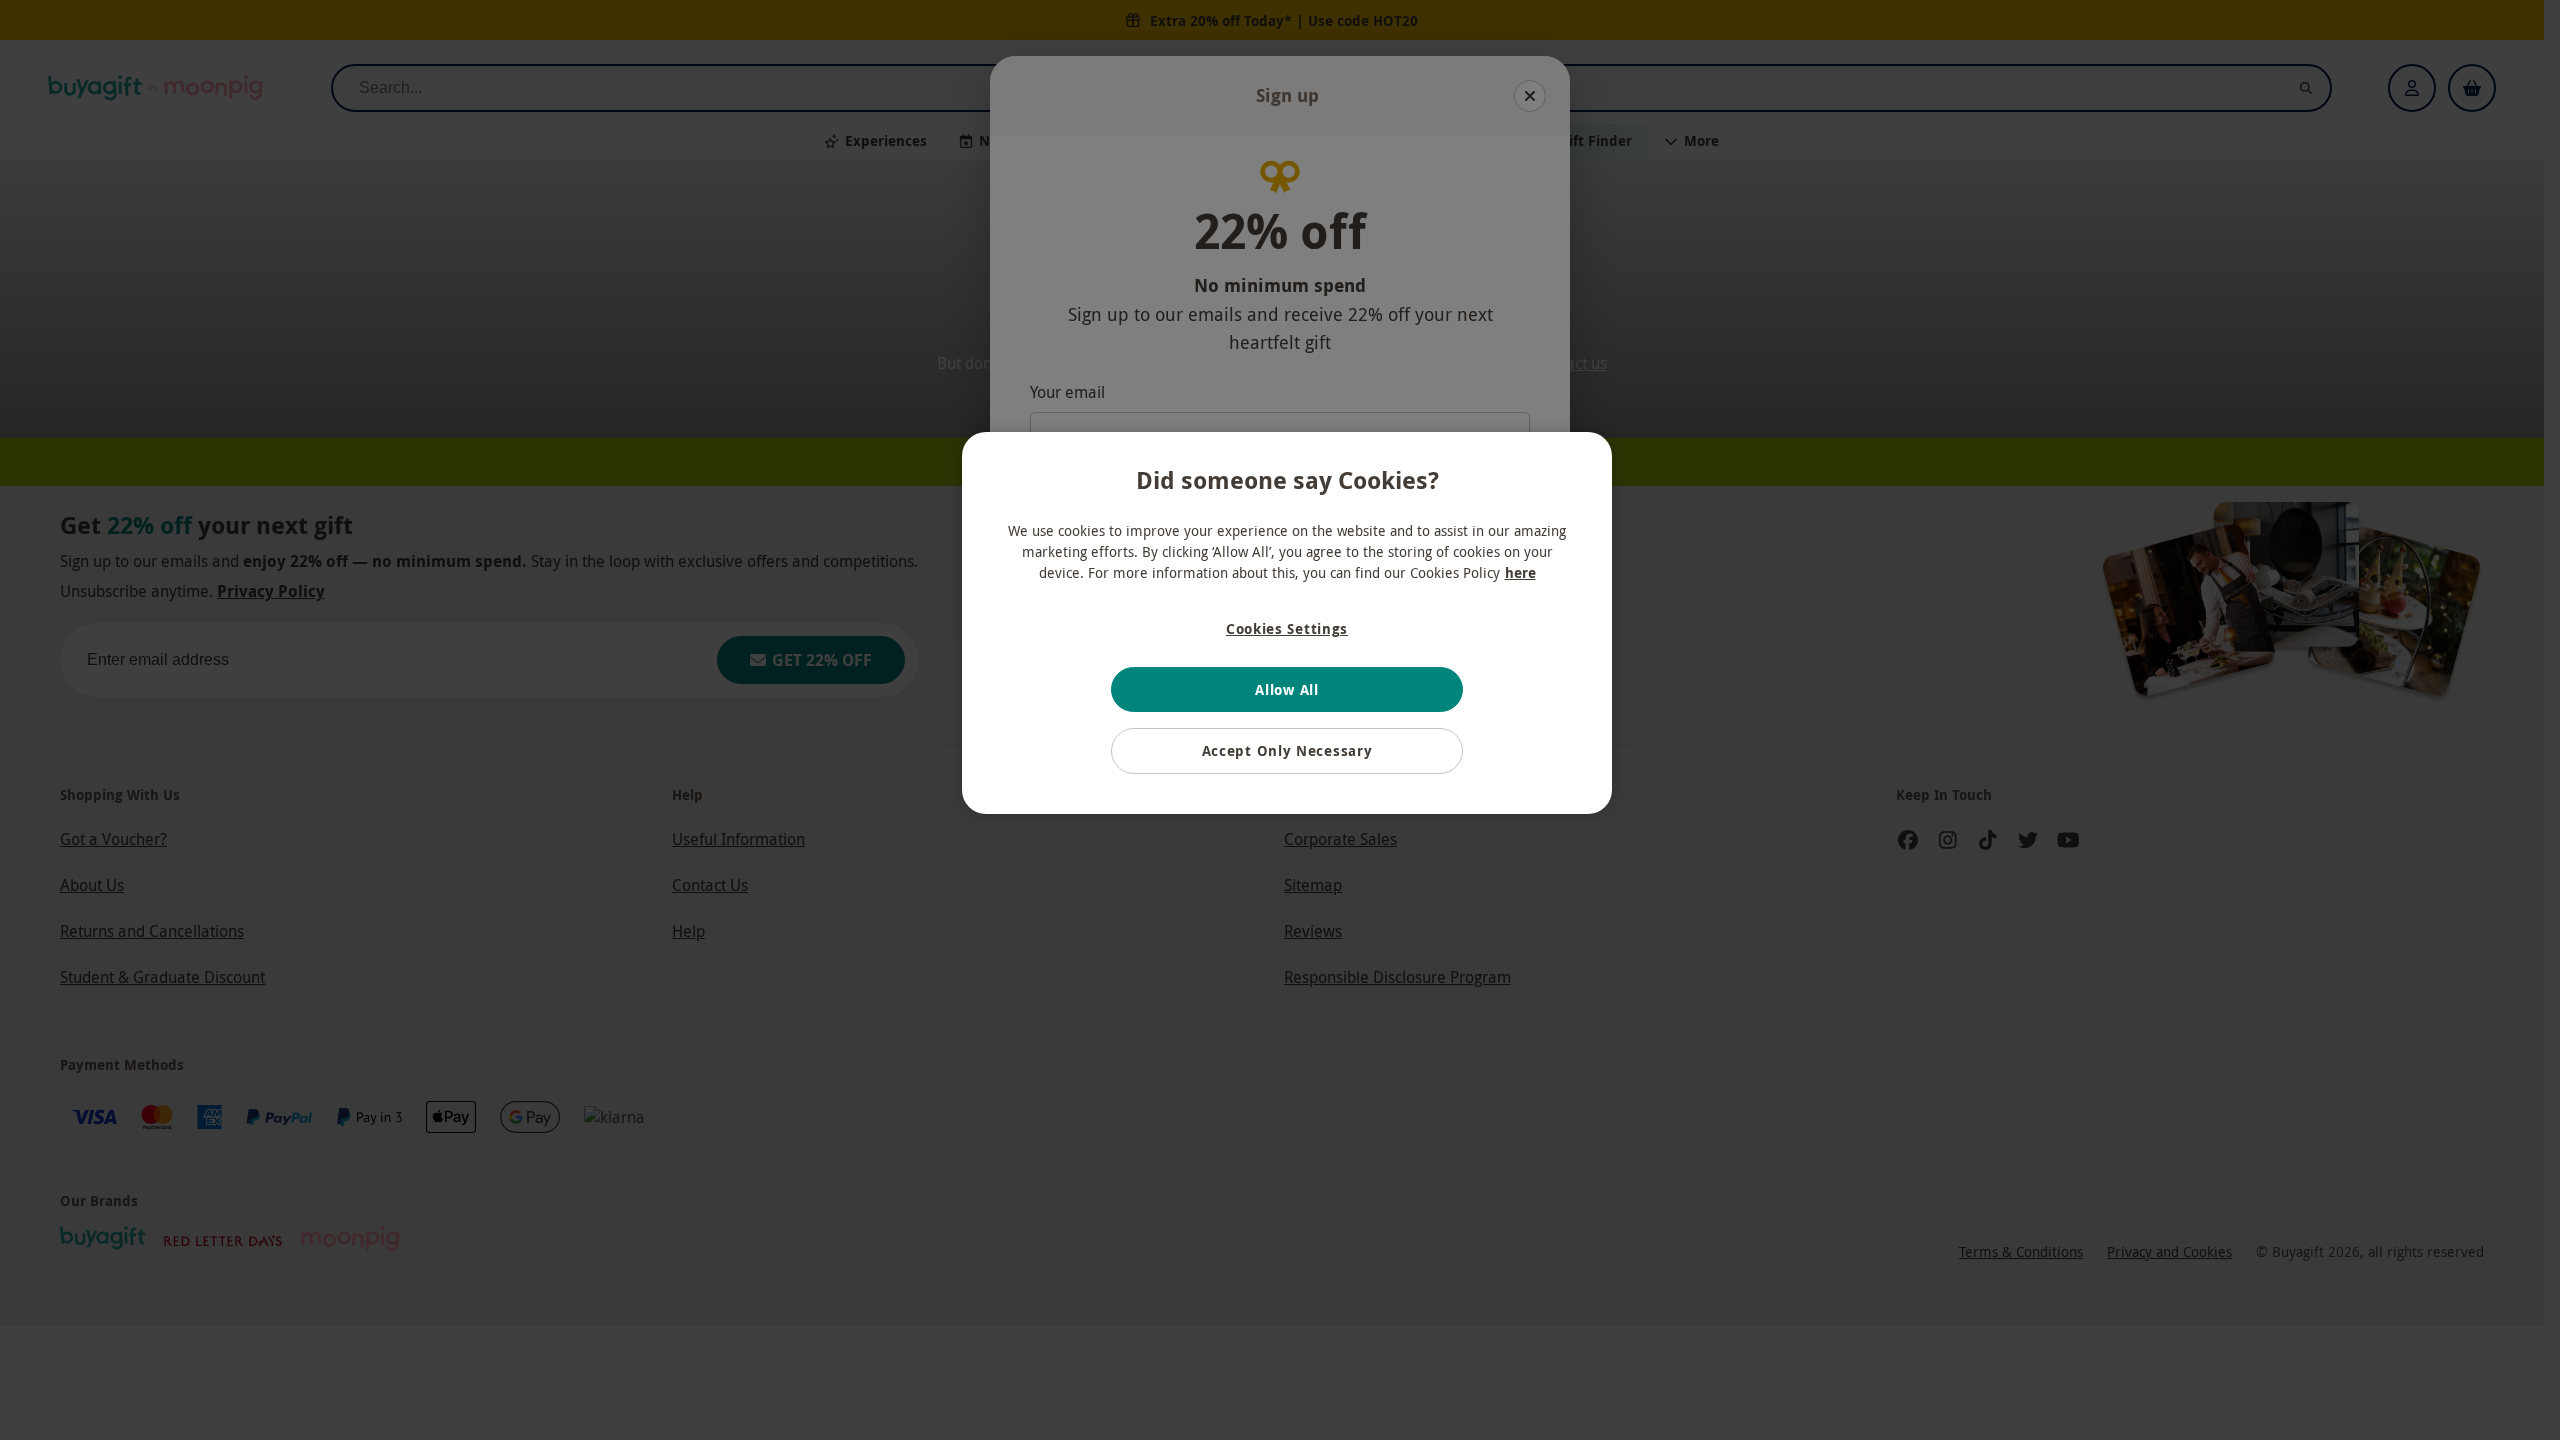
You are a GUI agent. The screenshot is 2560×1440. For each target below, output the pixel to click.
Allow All (1286, 689)
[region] (1287, 623)
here (1520, 572)
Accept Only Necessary (1287, 750)
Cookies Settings (1287, 628)
